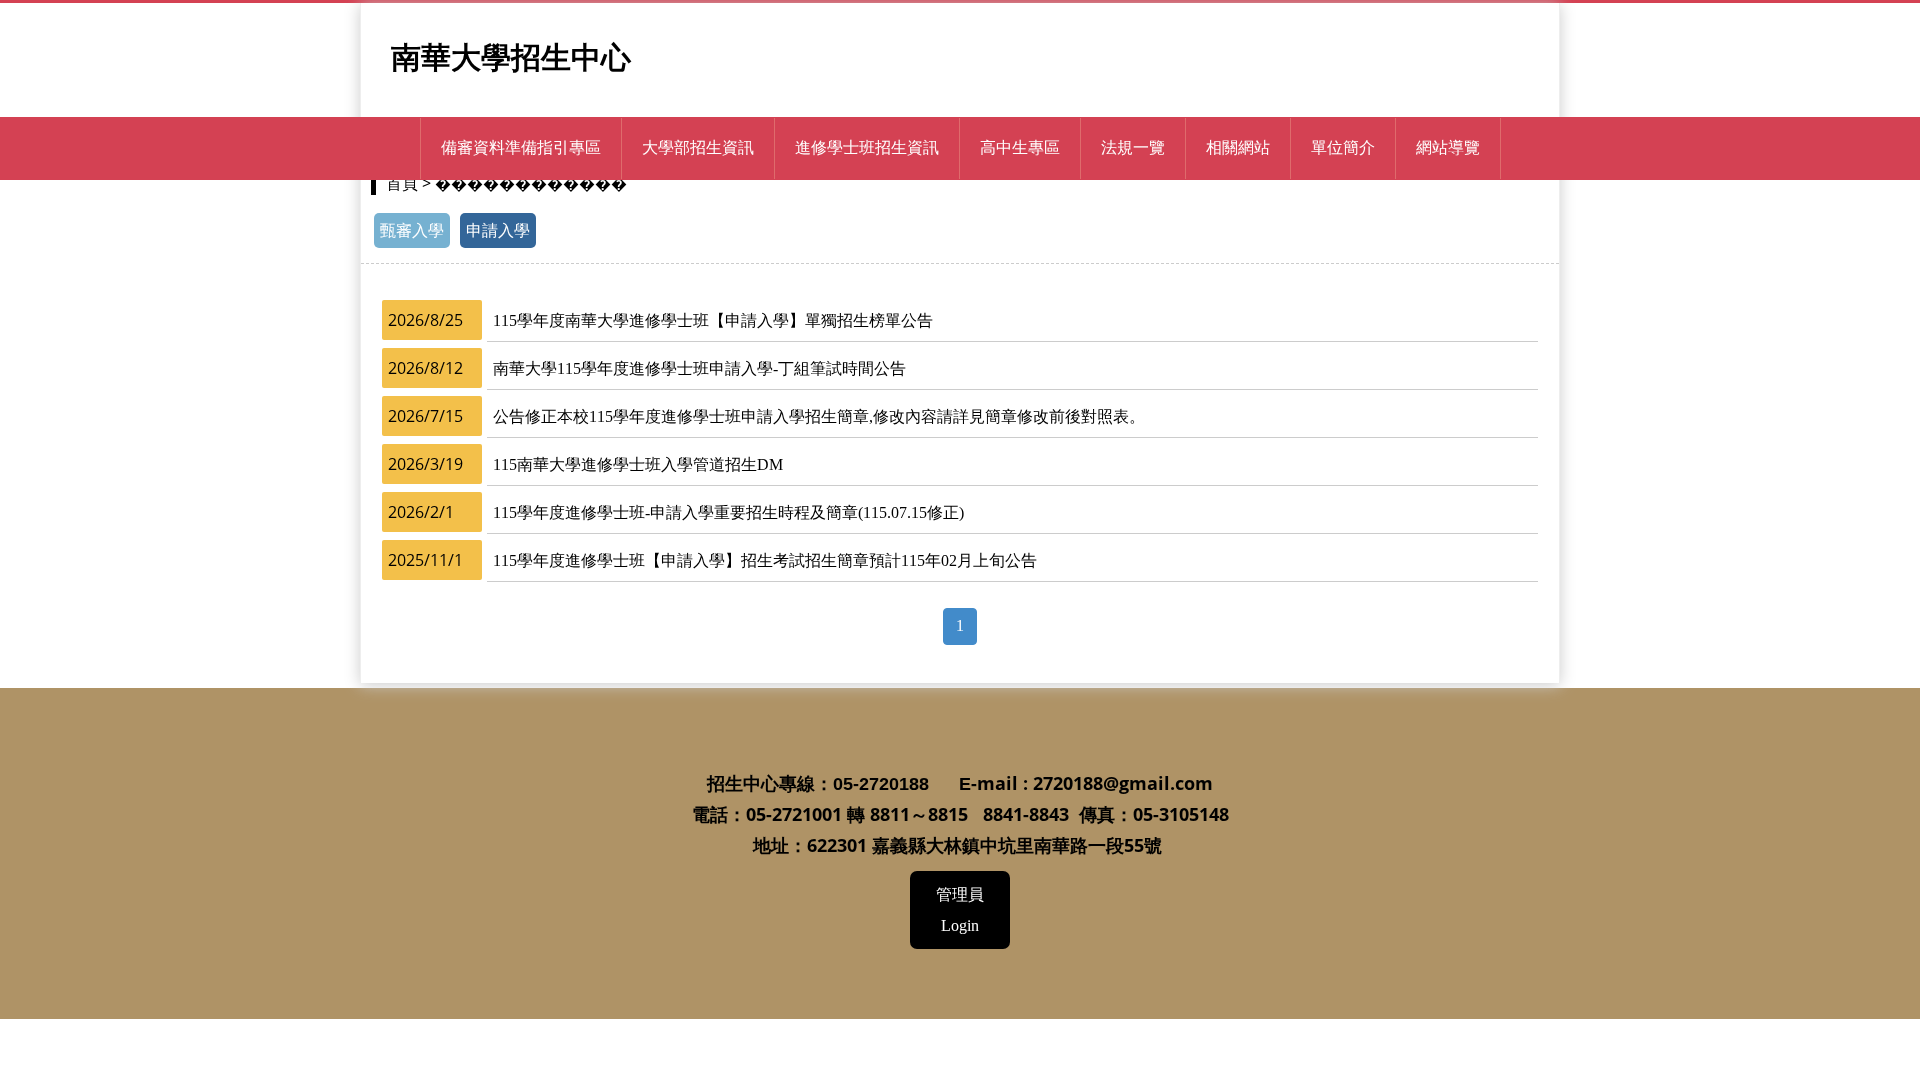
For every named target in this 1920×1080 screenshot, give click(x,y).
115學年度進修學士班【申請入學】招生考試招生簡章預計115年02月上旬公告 (765, 560)
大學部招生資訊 (698, 147)
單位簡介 (1343, 147)
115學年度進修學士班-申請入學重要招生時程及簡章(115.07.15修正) (728, 512)
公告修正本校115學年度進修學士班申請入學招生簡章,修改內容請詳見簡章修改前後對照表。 (819, 416)
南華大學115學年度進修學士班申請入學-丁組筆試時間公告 (699, 368)
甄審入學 (412, 230)
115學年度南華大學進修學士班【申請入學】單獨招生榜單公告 (713, 320)
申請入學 (498, 230)
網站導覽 (1448, 147)
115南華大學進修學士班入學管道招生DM (638, 464)
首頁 (402, 183)
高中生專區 (1020, 147)
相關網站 (1238, 147)
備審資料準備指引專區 (521, 147)
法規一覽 (1133, 147)
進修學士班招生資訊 (867, 147)
